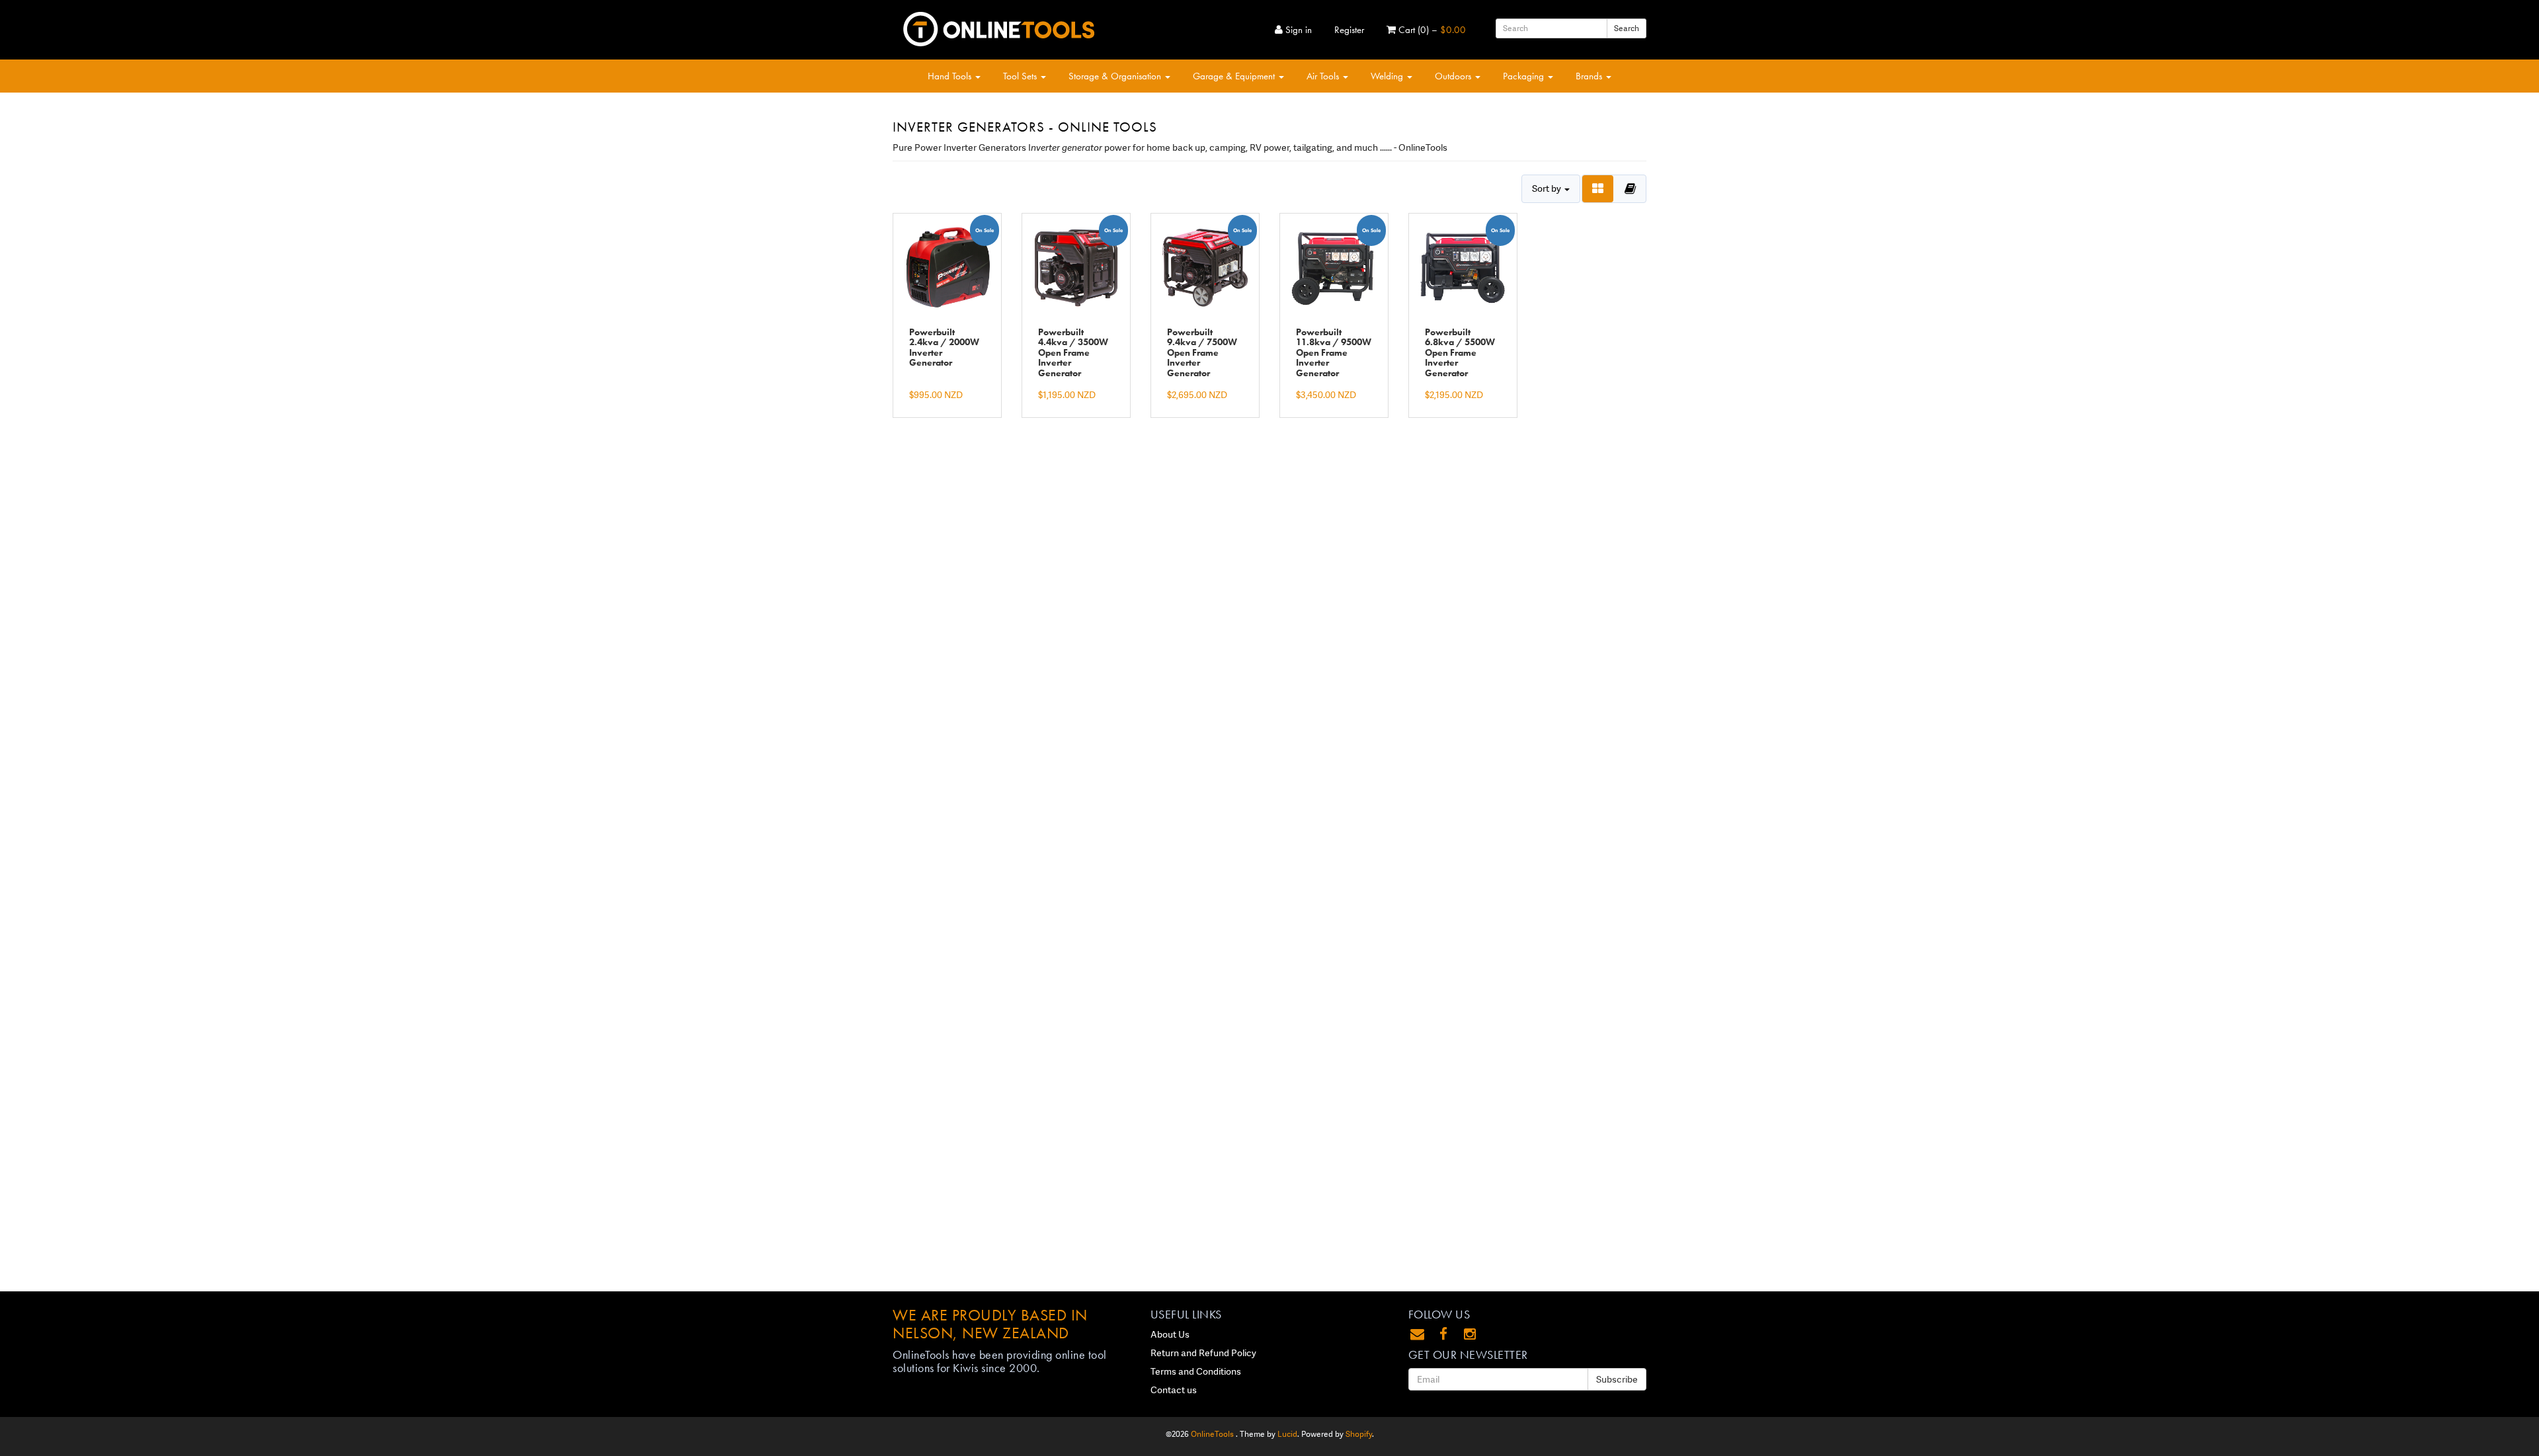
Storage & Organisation (1116, 76)
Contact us (1174, 1390)
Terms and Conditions (1196, 1371)
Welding (1388, 76)
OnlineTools (1213, 1434)
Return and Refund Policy (1203, 1353)
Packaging (1525, 76)
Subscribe (1617, 1379)
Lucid (1287, 1434)
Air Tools (1324, 76)
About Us (1170, 1334)
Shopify (1359, 1434)
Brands (1590, 76)
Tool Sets (1021, 76)
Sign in (1297, 30)
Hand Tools (951, 76)
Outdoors (1454, 76)
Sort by (1548, 188)
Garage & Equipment (1235, 76)
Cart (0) (1431, 30)
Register (1349, 30)
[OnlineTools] (998, 26)
